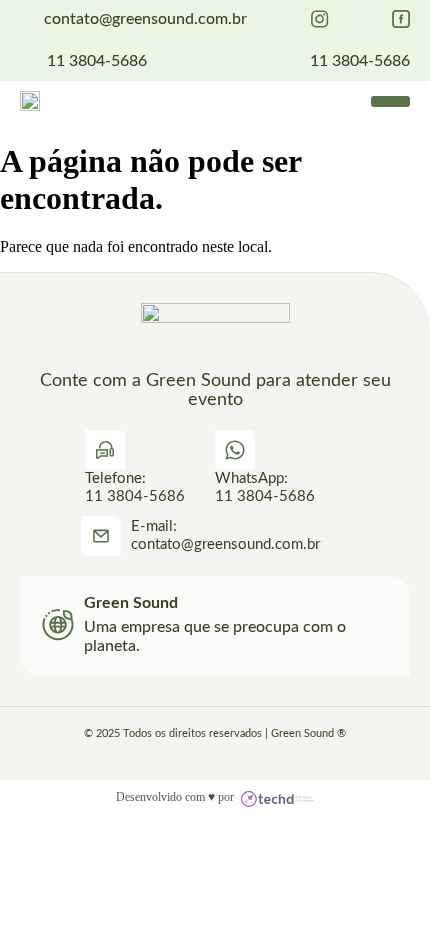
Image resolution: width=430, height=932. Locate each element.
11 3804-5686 (97, 61)
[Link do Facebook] (401, 19)
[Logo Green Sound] (30, 101)
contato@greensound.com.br (145, 19)
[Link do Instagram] (320, 19)
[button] (390, 101)
